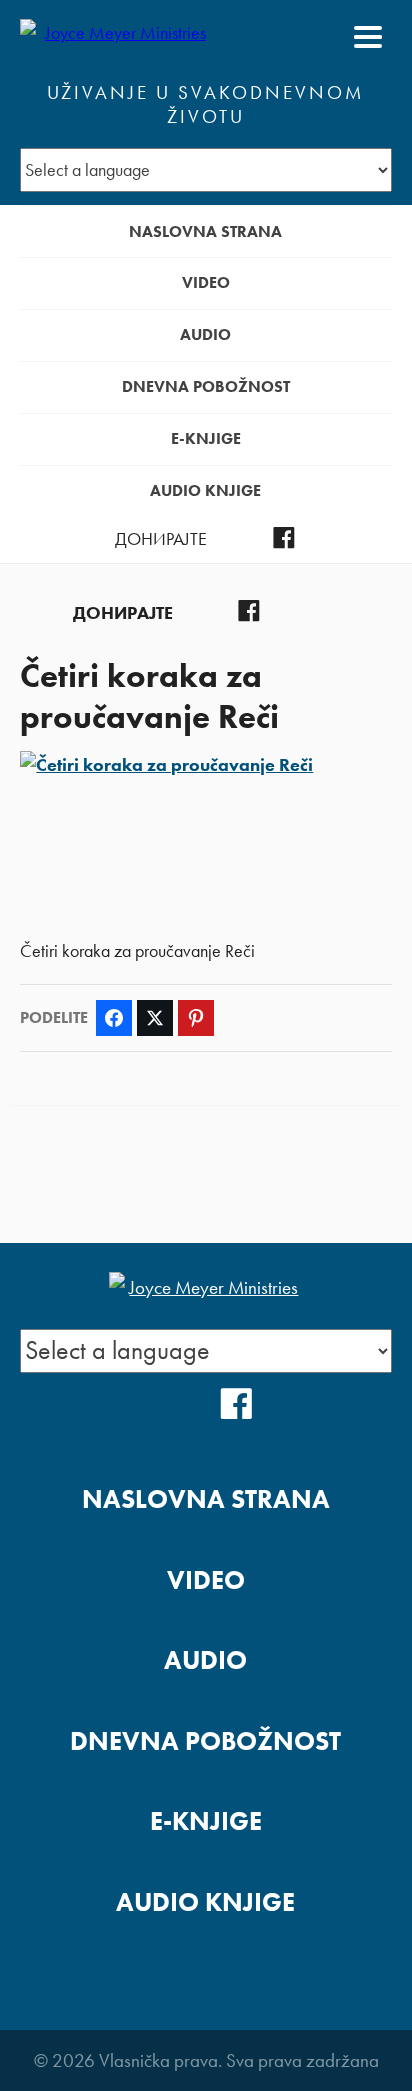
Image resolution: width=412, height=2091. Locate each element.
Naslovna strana (205, 231)
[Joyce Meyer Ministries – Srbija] (117, 37)
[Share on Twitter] (155, 1018)
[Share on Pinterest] (196, 1018)
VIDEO (206, 282)
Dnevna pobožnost (206, 386)
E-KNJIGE (206, 438)
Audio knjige (205, 490)
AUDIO (205, 334)
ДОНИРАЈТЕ (161, 539)
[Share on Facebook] (114, 1018)
